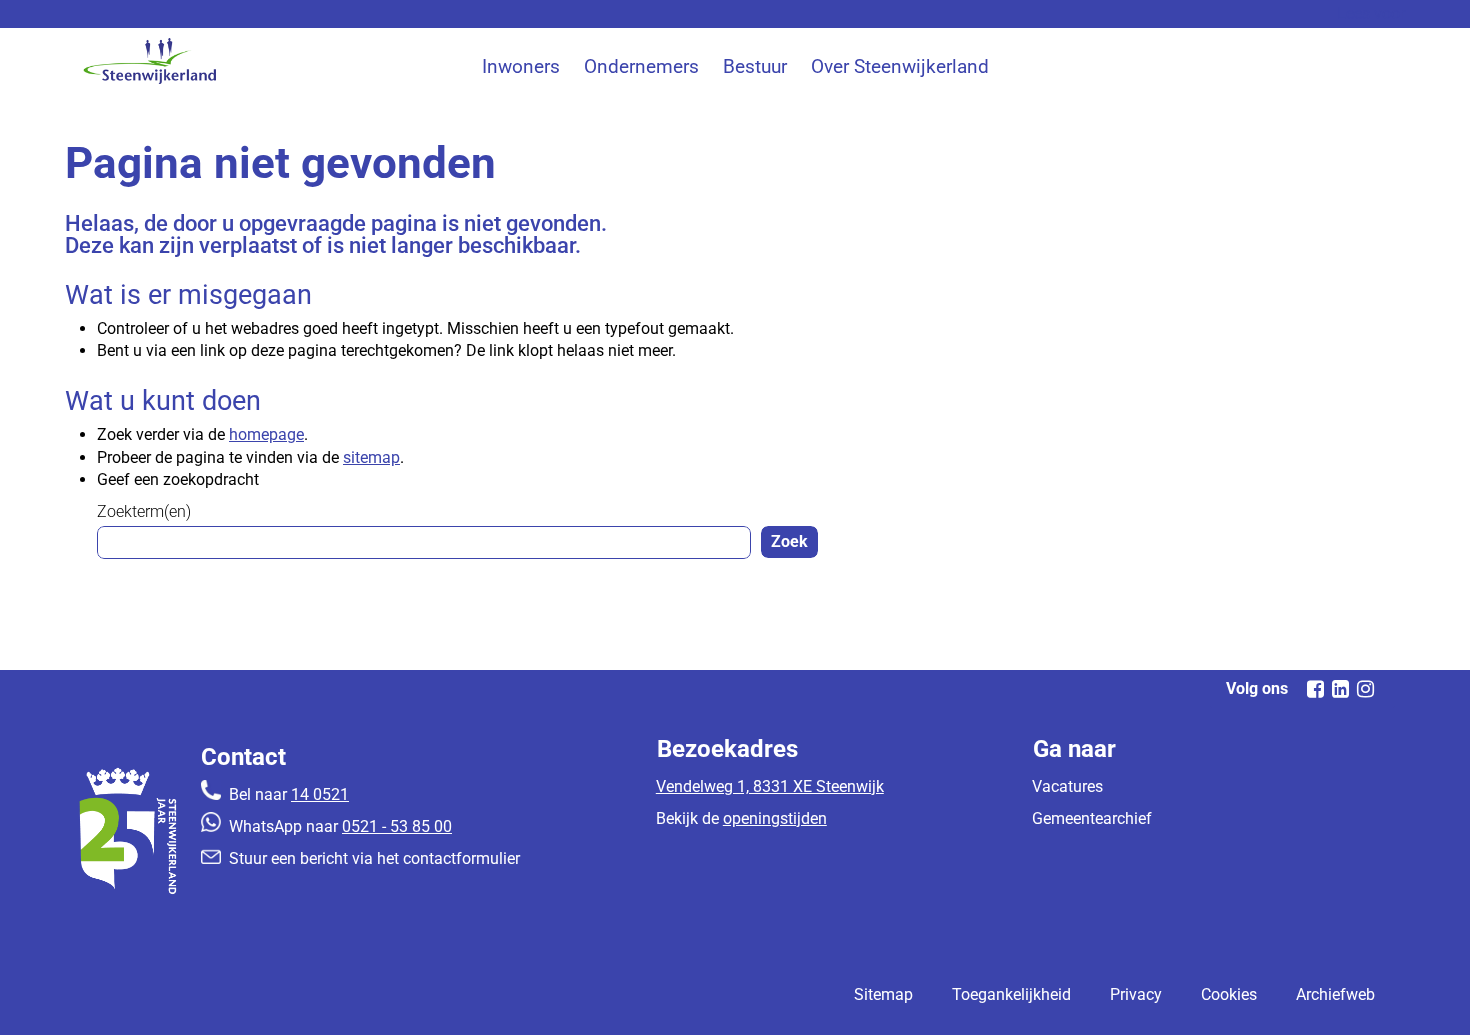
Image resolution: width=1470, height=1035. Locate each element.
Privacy (1136, 994)
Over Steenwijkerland (900, 66)
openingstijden (775, 818)
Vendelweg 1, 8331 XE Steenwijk (770, 786)
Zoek (789, 541)
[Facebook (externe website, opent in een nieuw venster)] (1315, 689)
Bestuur (755, 66)
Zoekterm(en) (144, 511)
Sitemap (883, 994)
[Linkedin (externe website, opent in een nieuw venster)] (1340, 689)
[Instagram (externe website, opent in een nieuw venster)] (1365, 689)
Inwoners (521, 66)
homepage (266, 434)
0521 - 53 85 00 (397, 826)
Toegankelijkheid (1011, 994)
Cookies (1229, 994)
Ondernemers (641, 66)
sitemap (371, 457)
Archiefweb (1335, 994)
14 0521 (320, 794)
